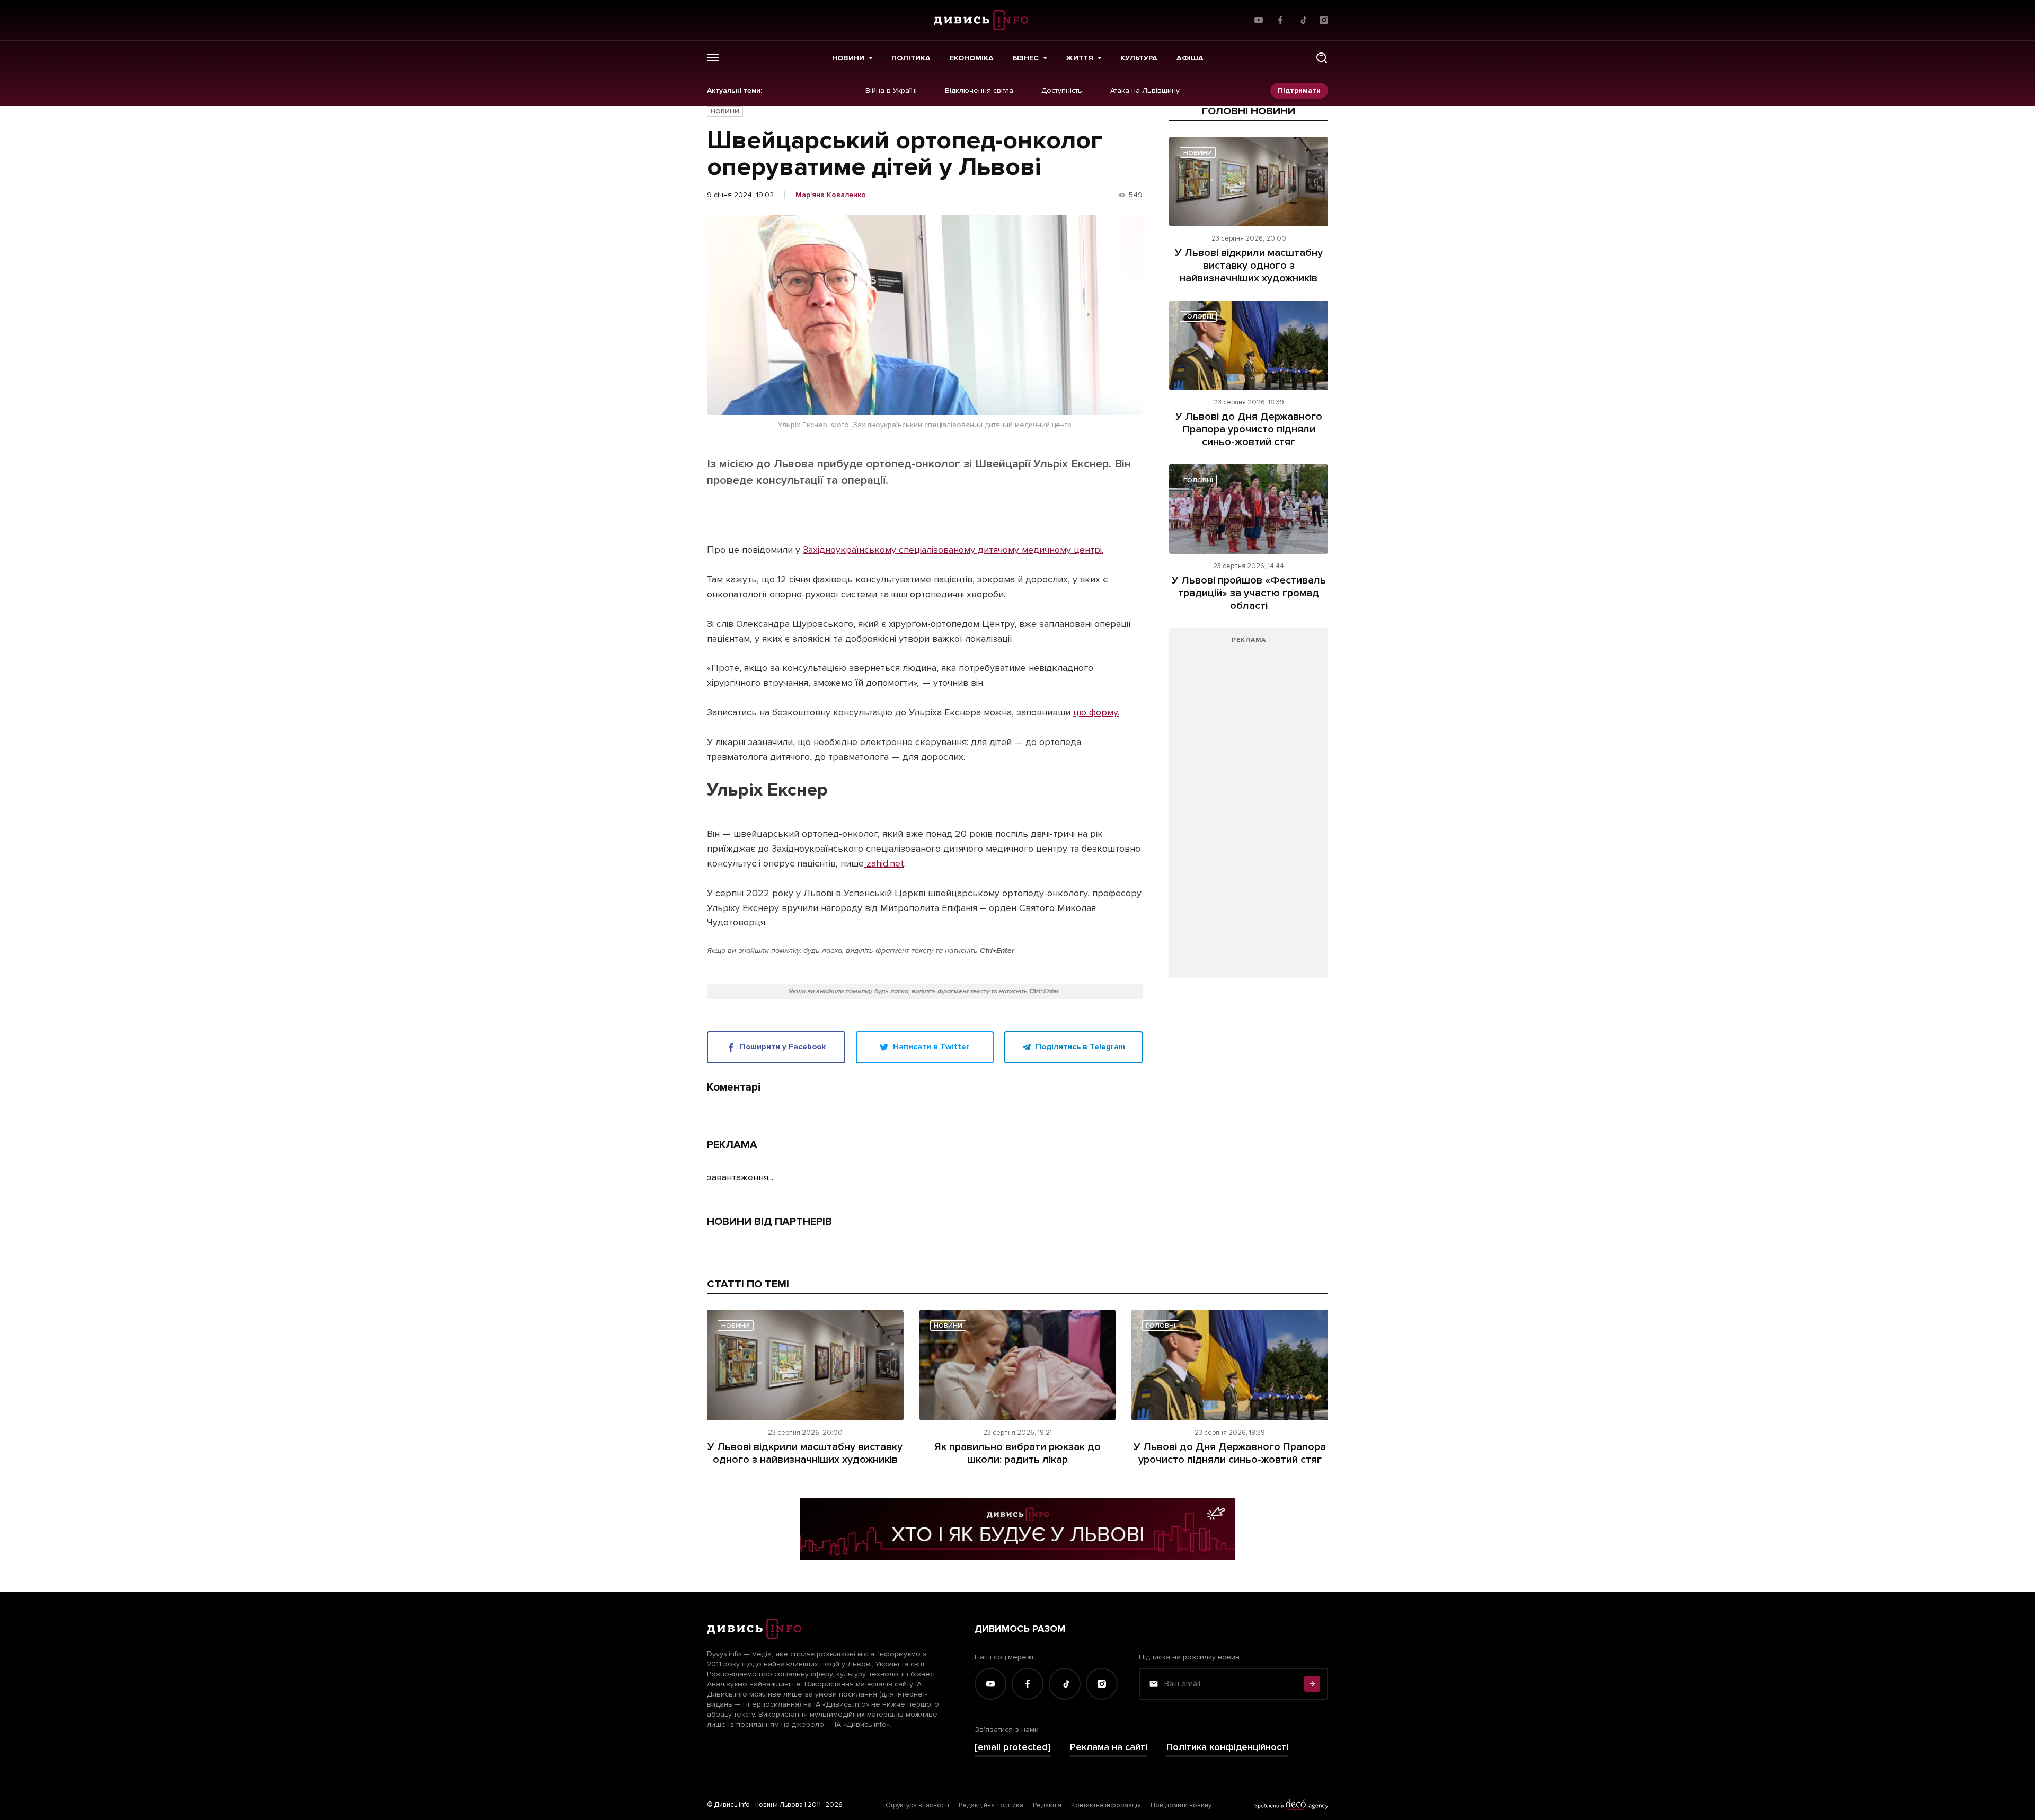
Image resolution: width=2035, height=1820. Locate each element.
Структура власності (917, 1805)
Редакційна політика (991, 1805)
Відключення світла (979, 91)
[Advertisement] (1249, 808)
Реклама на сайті (1109, 1747)
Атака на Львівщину (1145, 91)
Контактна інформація (1106, 1805)
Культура (1139, 58)
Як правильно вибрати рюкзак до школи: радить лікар (1017, 1453)
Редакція (1047, 1805)
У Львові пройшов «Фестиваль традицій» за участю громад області (1249, 593)
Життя (1080, 58)
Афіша (1190, 58)
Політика (911, 58)
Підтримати (1299, 90)
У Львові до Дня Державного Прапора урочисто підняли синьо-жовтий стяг (1249, 429)
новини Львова (779, 1805)
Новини (848, 58)
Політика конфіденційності (1227, 1747)
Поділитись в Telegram (1080, 1047)
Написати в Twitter (931, 1047)
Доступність (1062, 91)
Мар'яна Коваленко (831, 195)
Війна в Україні (891, 91)
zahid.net (884, 863)
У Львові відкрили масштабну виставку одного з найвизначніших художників (1249, 266)
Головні (1198, 317)
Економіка (972, 58)
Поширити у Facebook (783, 1047)
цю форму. (1096, 712)
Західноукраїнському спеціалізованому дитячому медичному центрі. (953, 550)
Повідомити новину (1181, 1805)
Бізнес (1026, 58)
